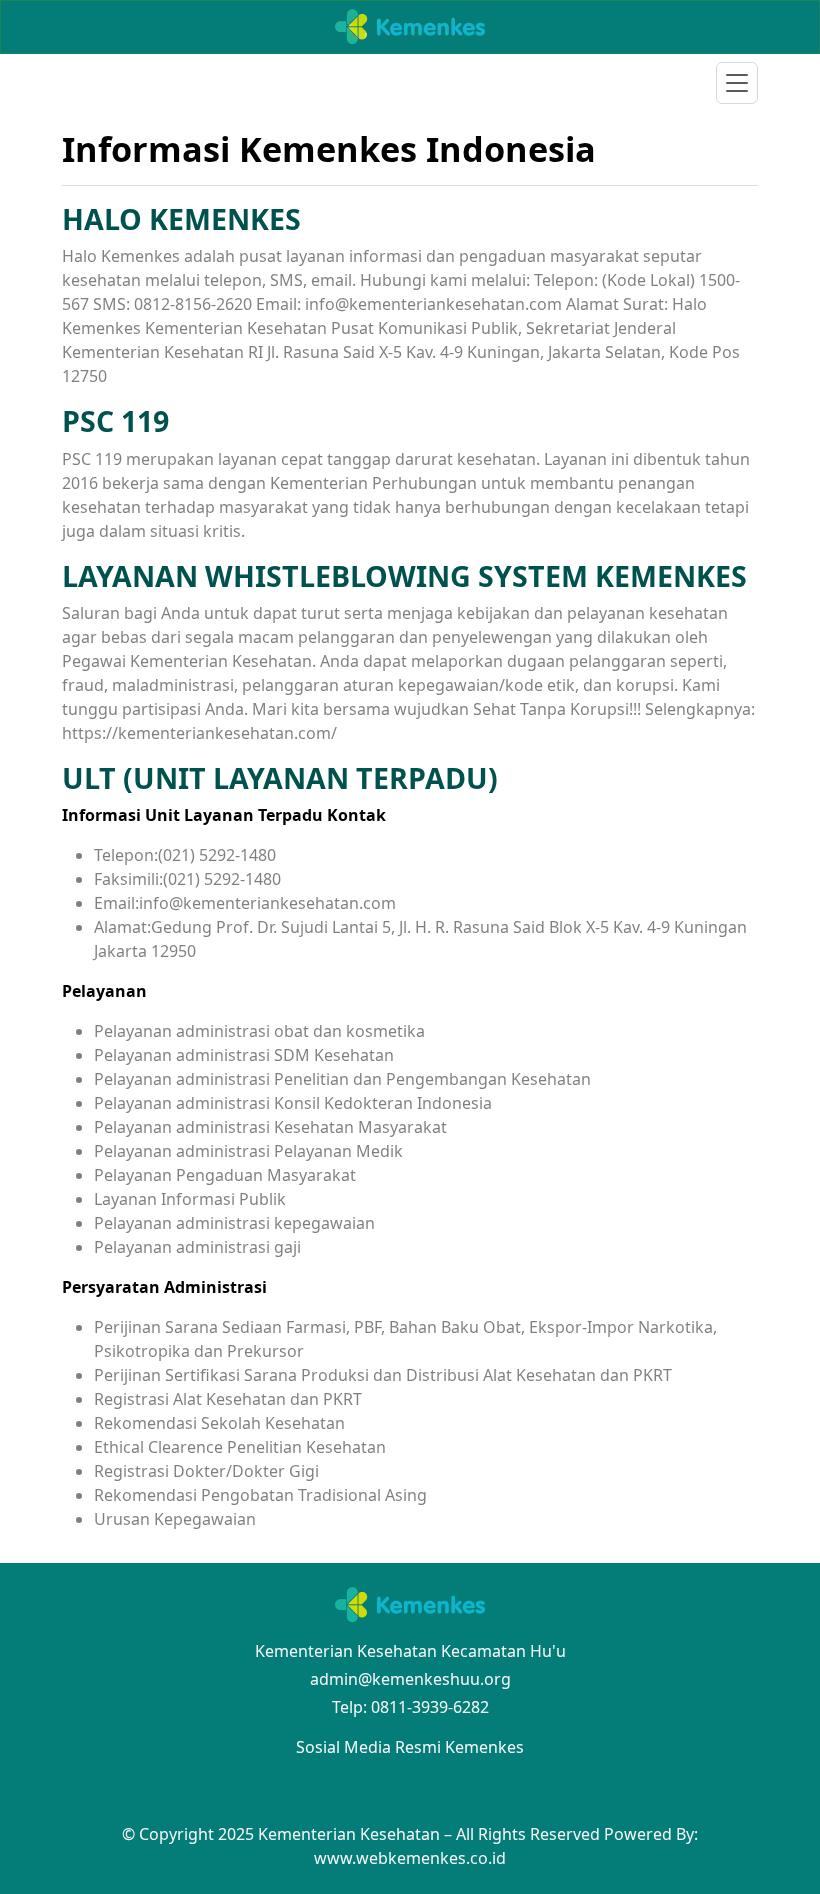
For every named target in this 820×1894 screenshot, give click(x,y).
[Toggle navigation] (737, 83)
